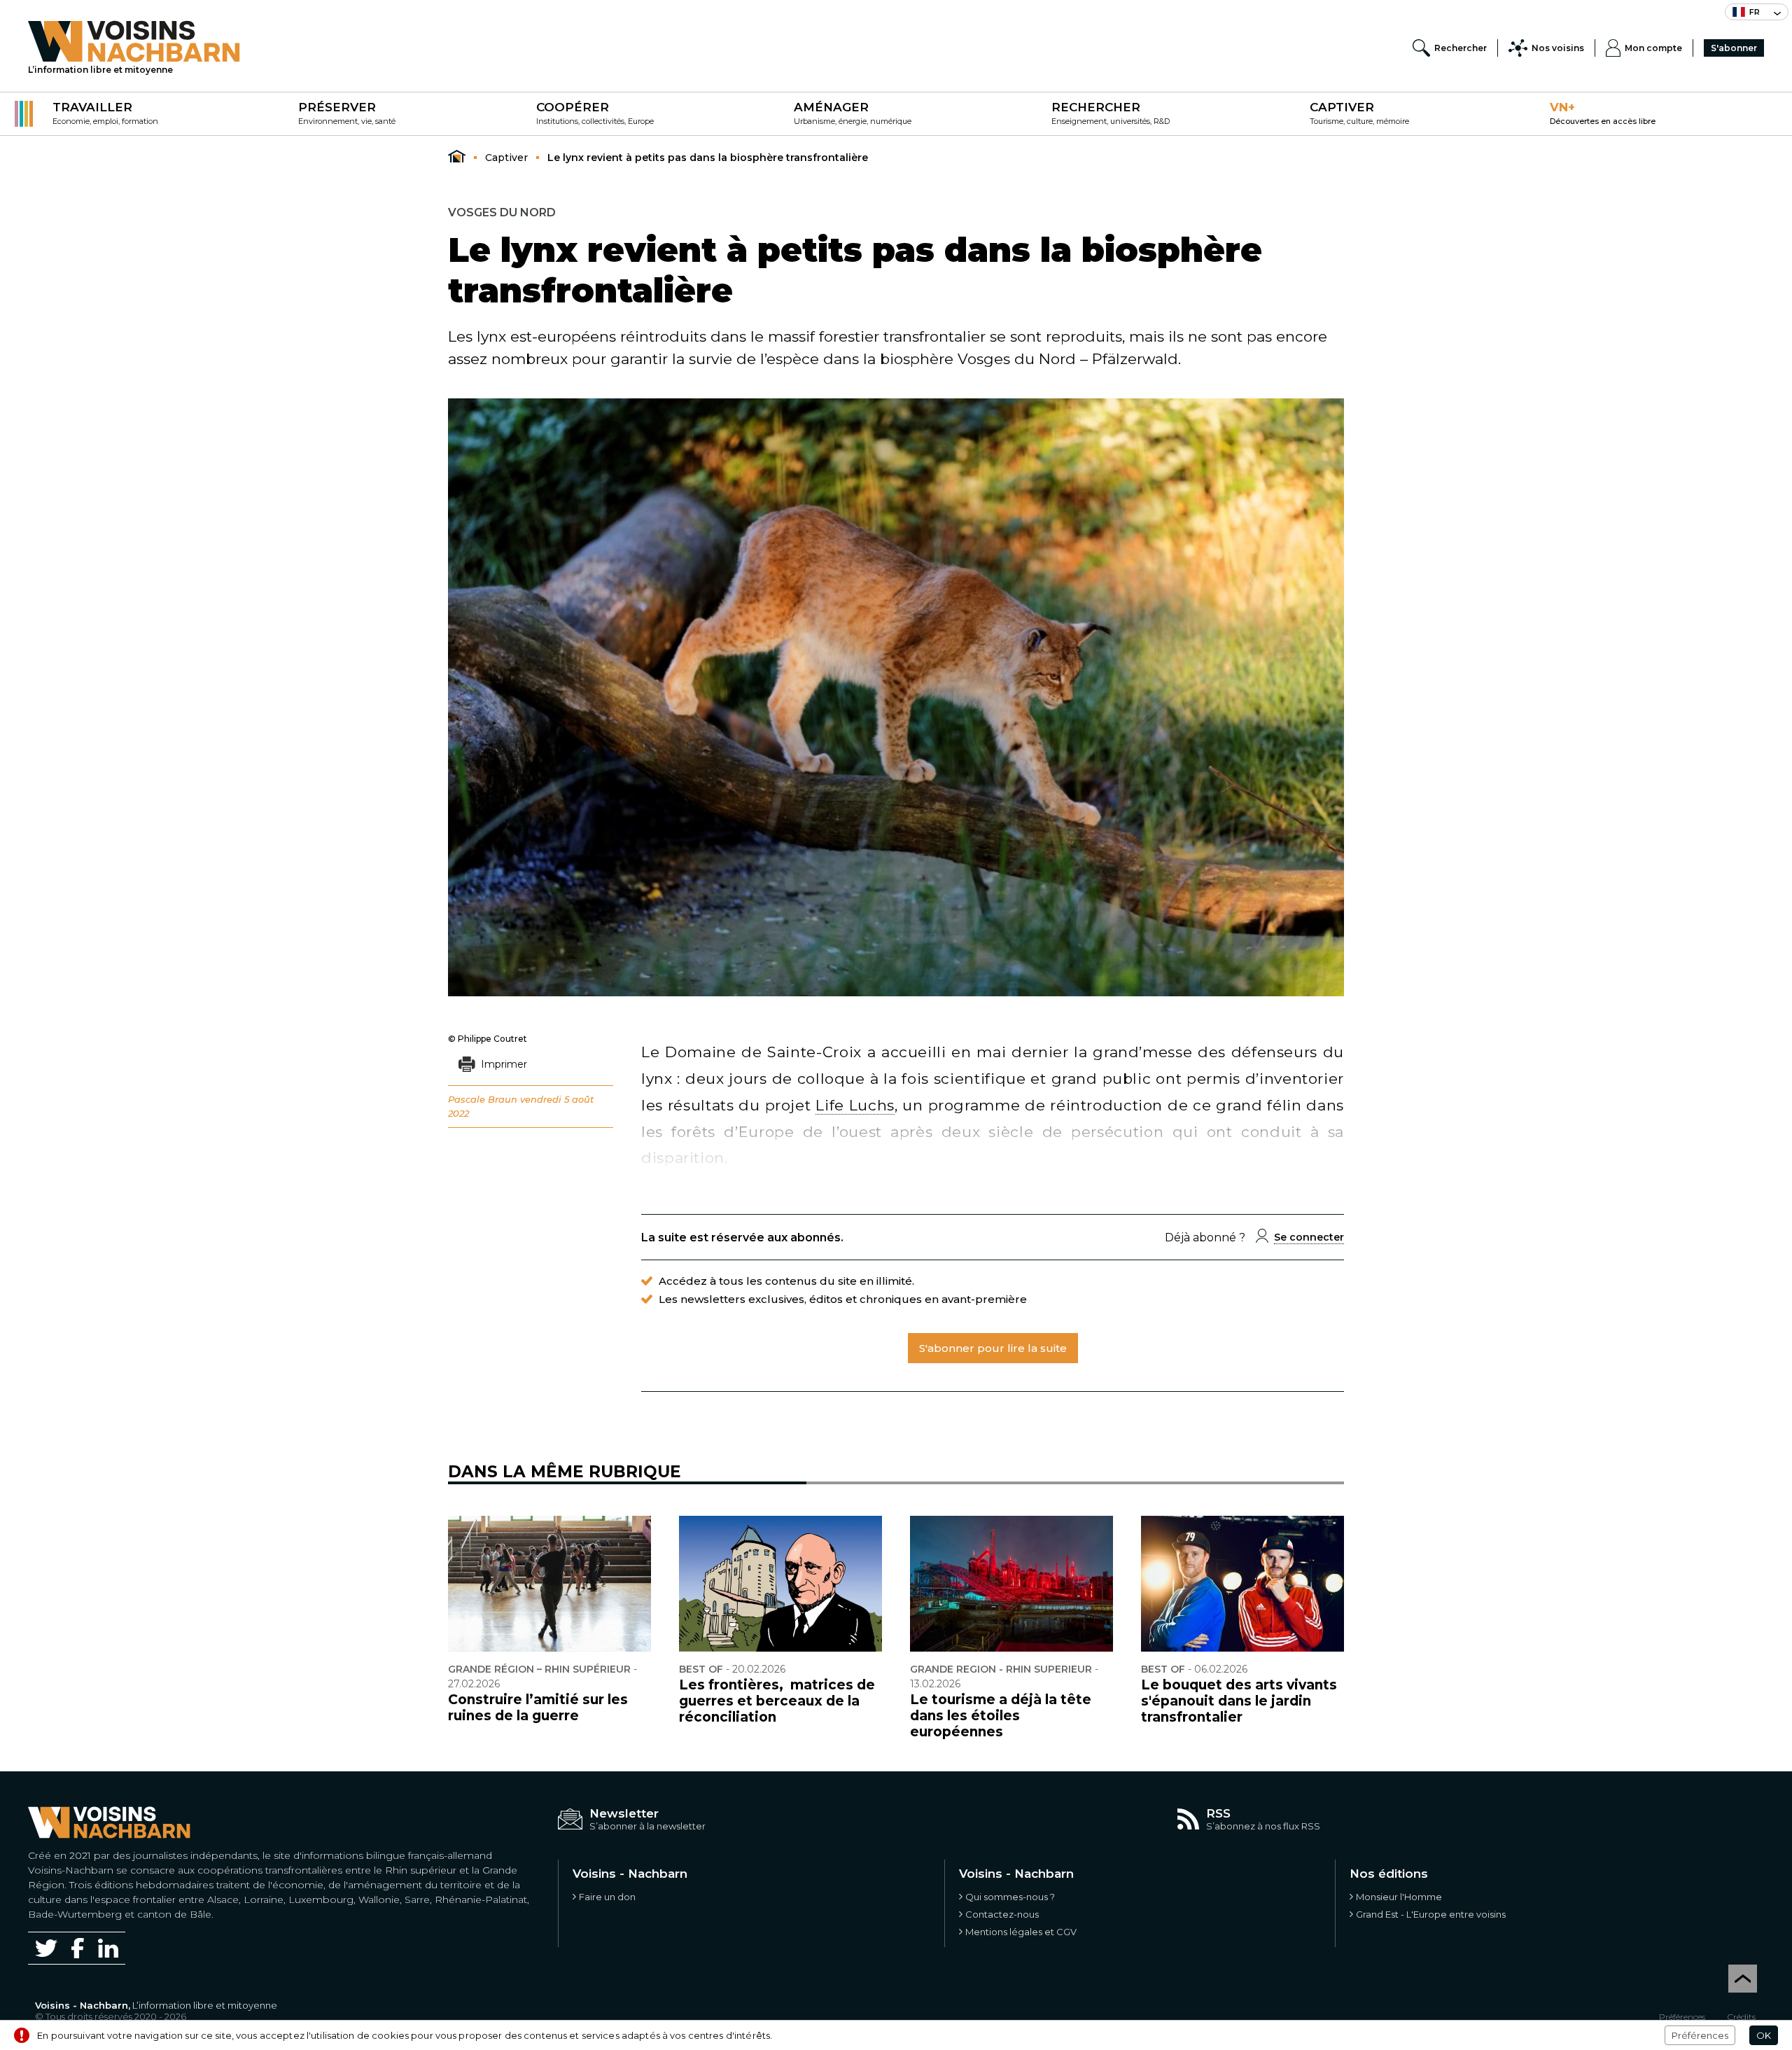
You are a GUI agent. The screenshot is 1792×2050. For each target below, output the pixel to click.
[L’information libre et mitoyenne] (134, 41)
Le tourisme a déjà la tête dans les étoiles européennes (1001, 1716)
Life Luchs (855, 1105)
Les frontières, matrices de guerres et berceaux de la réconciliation (777, 1701)
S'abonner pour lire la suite (993, 1348)
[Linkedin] (108, 1948)
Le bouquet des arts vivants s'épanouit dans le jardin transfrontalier (1239, 1701)
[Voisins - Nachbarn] (457, 157)
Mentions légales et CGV (1021, 1932)
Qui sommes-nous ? (1010, 1897)
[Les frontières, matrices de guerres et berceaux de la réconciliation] (780, 1584)
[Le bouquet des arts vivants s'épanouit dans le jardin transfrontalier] (1242, 1584)
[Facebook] (78, 1948)
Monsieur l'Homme (1399, 1897)
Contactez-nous (1002, 1914)
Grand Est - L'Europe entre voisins (1431, 1914)
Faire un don (607, 1897)
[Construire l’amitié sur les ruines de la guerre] (549, 1584)
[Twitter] (46, 1948)
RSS (1218, 1813)
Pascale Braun (483, 1099)
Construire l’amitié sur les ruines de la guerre (538, 1708)
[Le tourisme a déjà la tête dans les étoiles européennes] (1011, 1584)
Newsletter (624, 1813)
